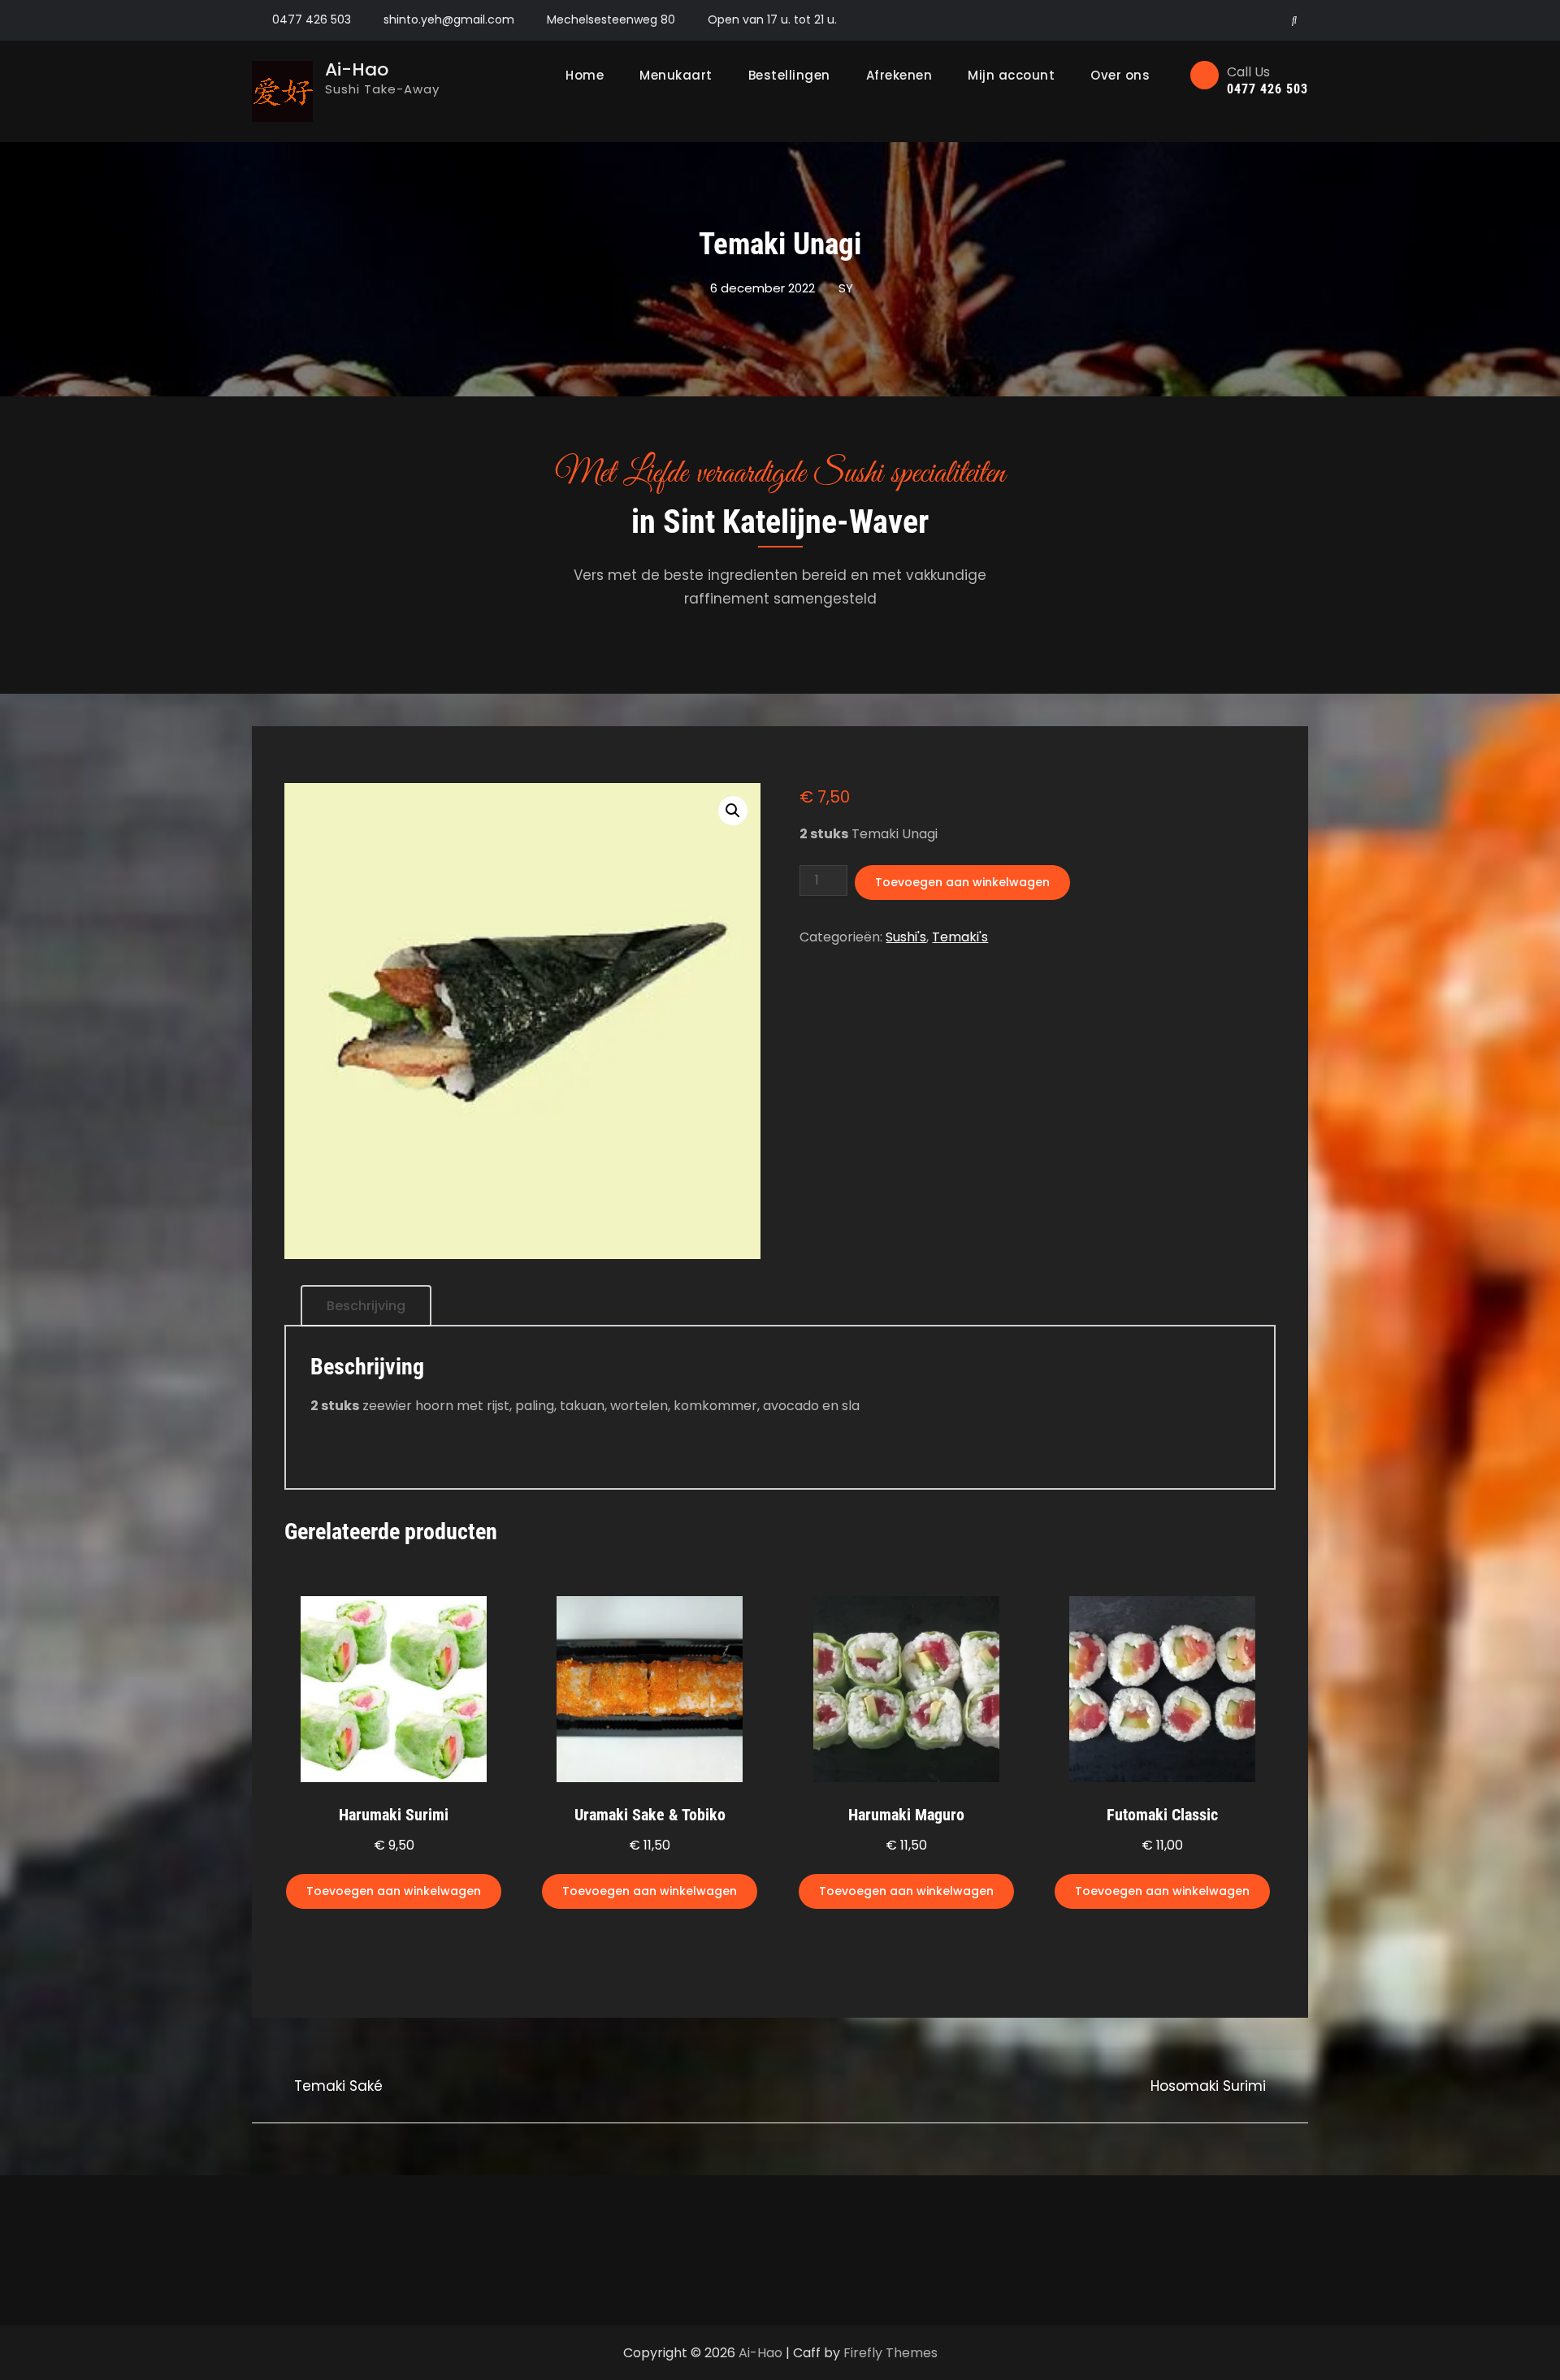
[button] (733, 811)
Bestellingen (789, 75)
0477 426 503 (312, 19)
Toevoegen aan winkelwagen (962, 882)
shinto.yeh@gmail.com (449, 19)
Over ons (1120, 75)
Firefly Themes (890, 2353)
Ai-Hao (357, 69)
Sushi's (906, 937)
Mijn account (1011, 75)
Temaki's (960, 937)
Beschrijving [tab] (366, 1306)
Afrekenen (899, 75)
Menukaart (676, 75)
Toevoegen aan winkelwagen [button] (394, 1891)
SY (846, 288)
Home (585, 75)
